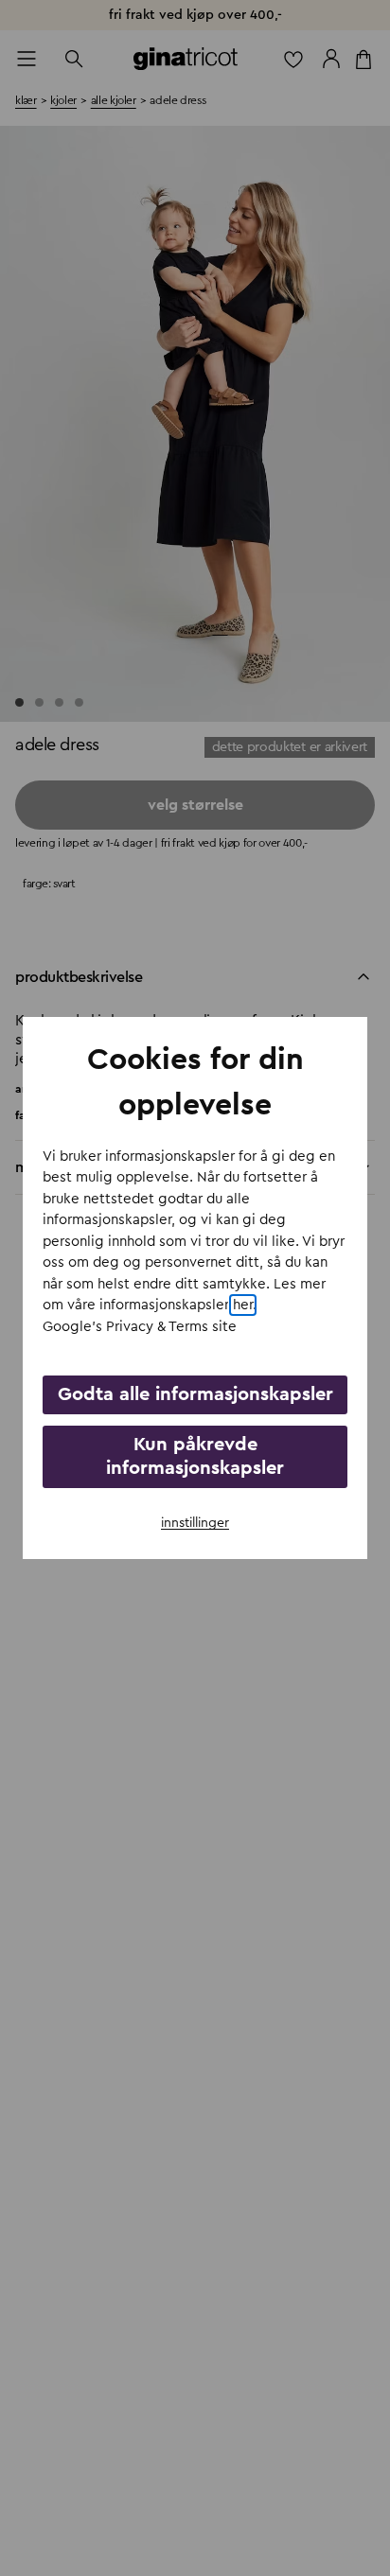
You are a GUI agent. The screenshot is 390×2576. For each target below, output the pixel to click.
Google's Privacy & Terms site (140, 1327)
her (243, 1305)
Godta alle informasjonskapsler (195, 1394)
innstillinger (195, 1523)
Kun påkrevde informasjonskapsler (195, 1456)
